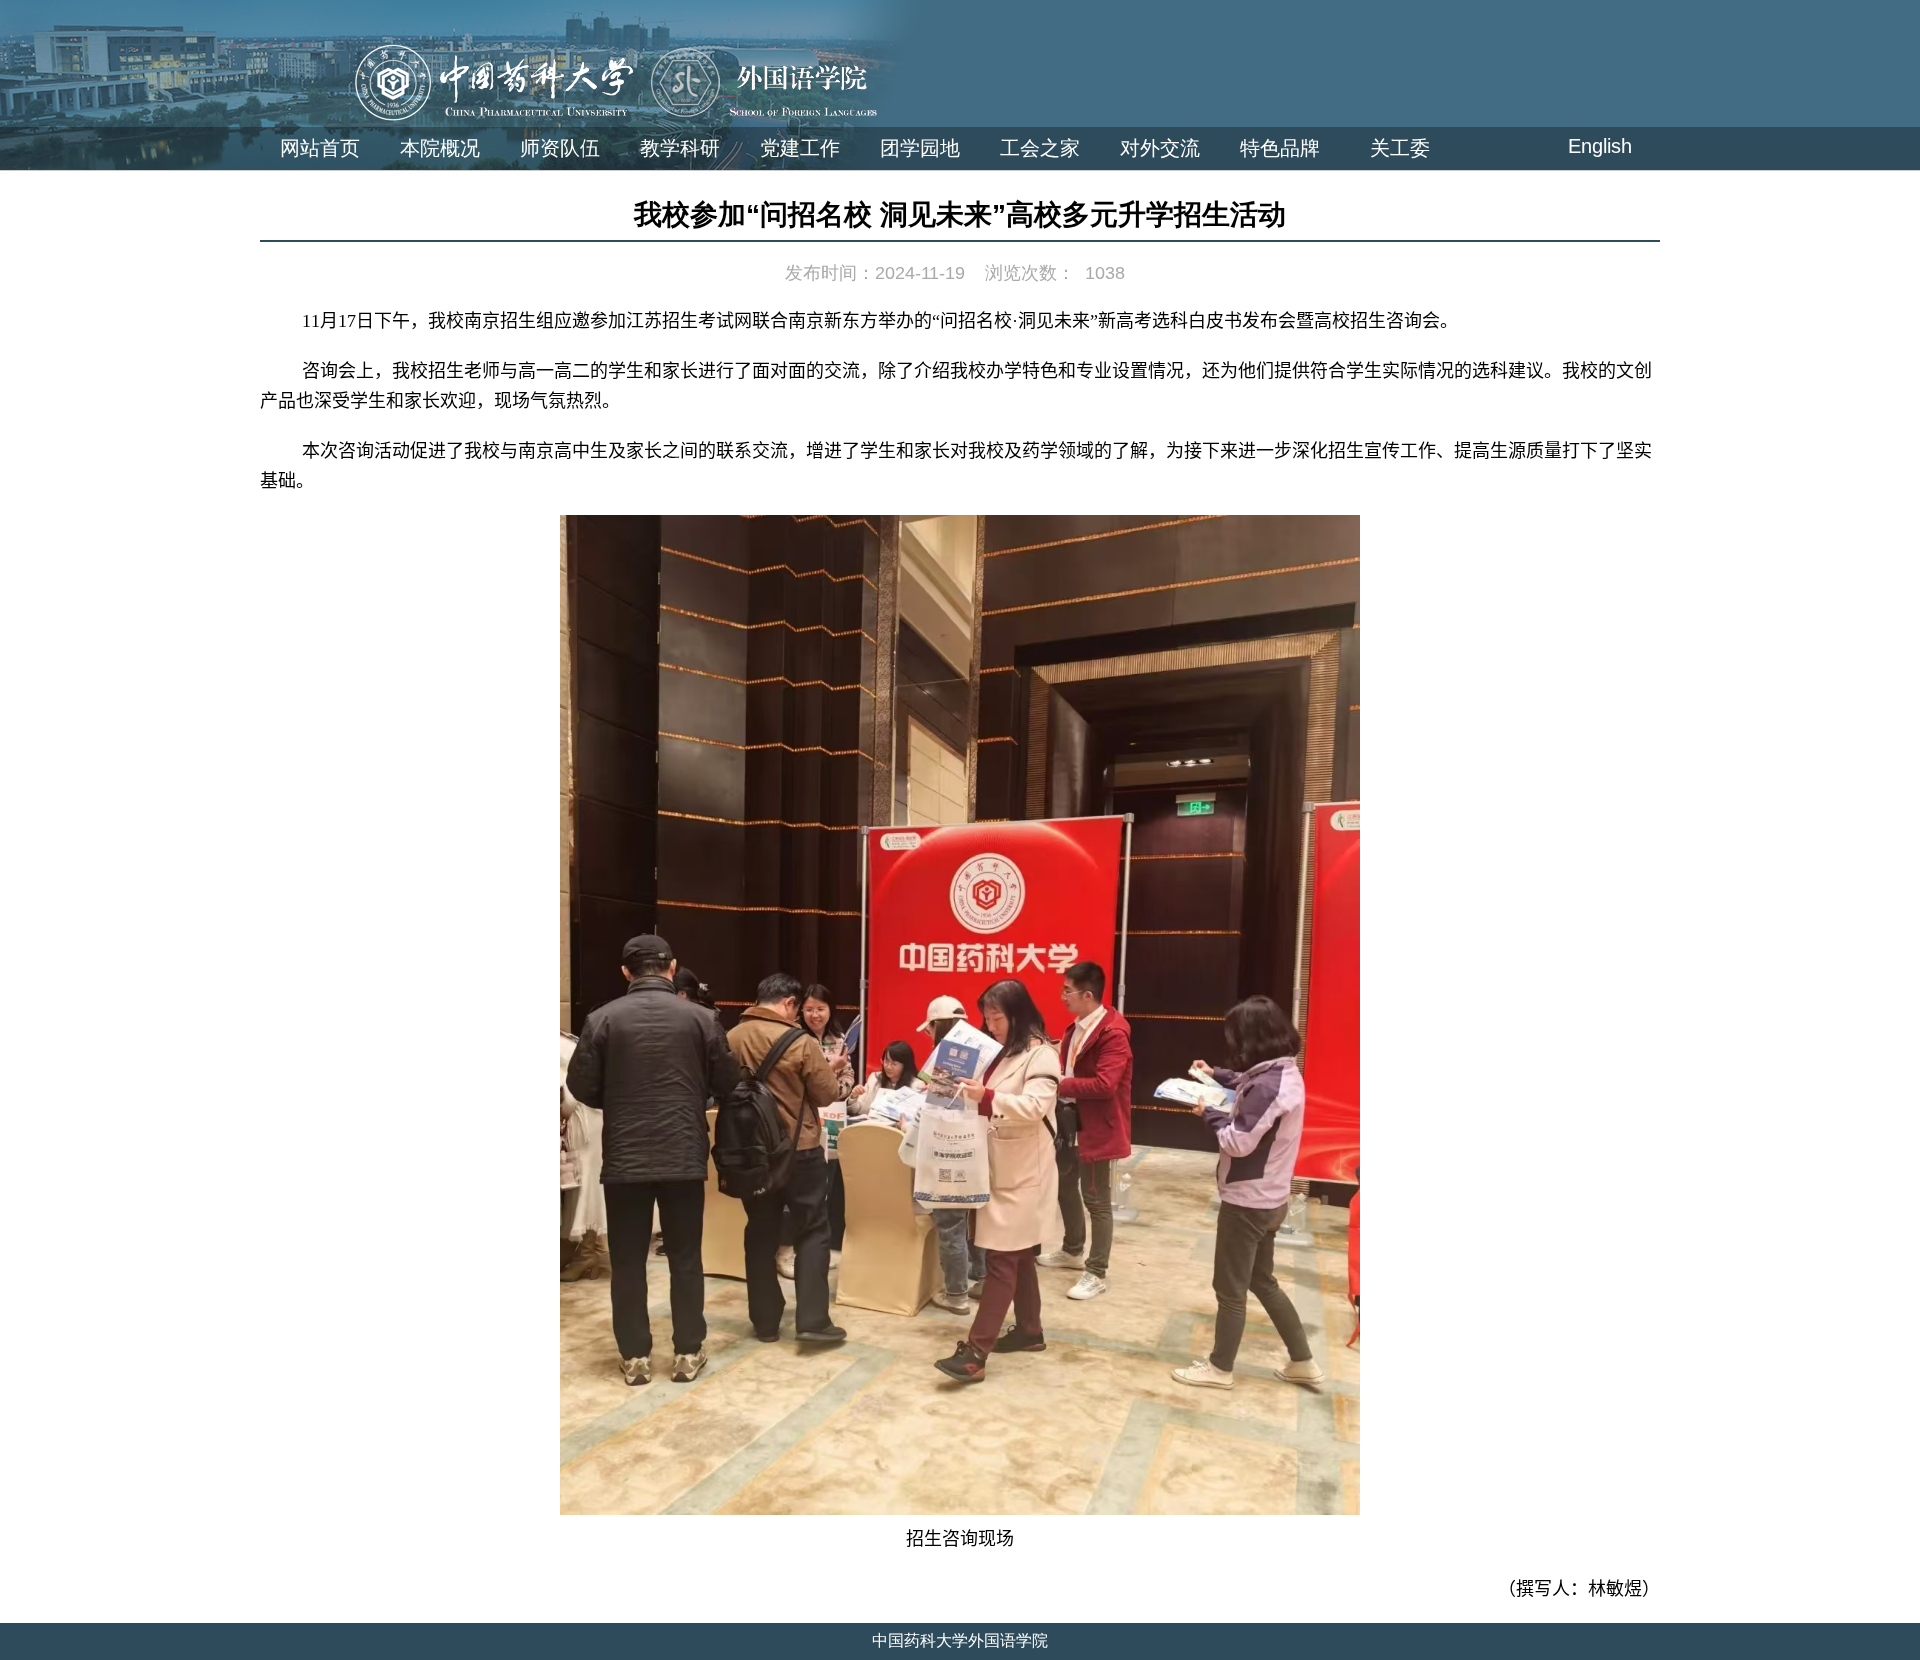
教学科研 (680, 148)
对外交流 (1160, 148)
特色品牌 (1280, 148)
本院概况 (440, 148)
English (1600, 146)
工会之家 (1040, 148)
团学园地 (920, 148)
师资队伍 (560, 148)
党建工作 (800, 148)
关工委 (1400, 148)
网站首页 (320, 148)
